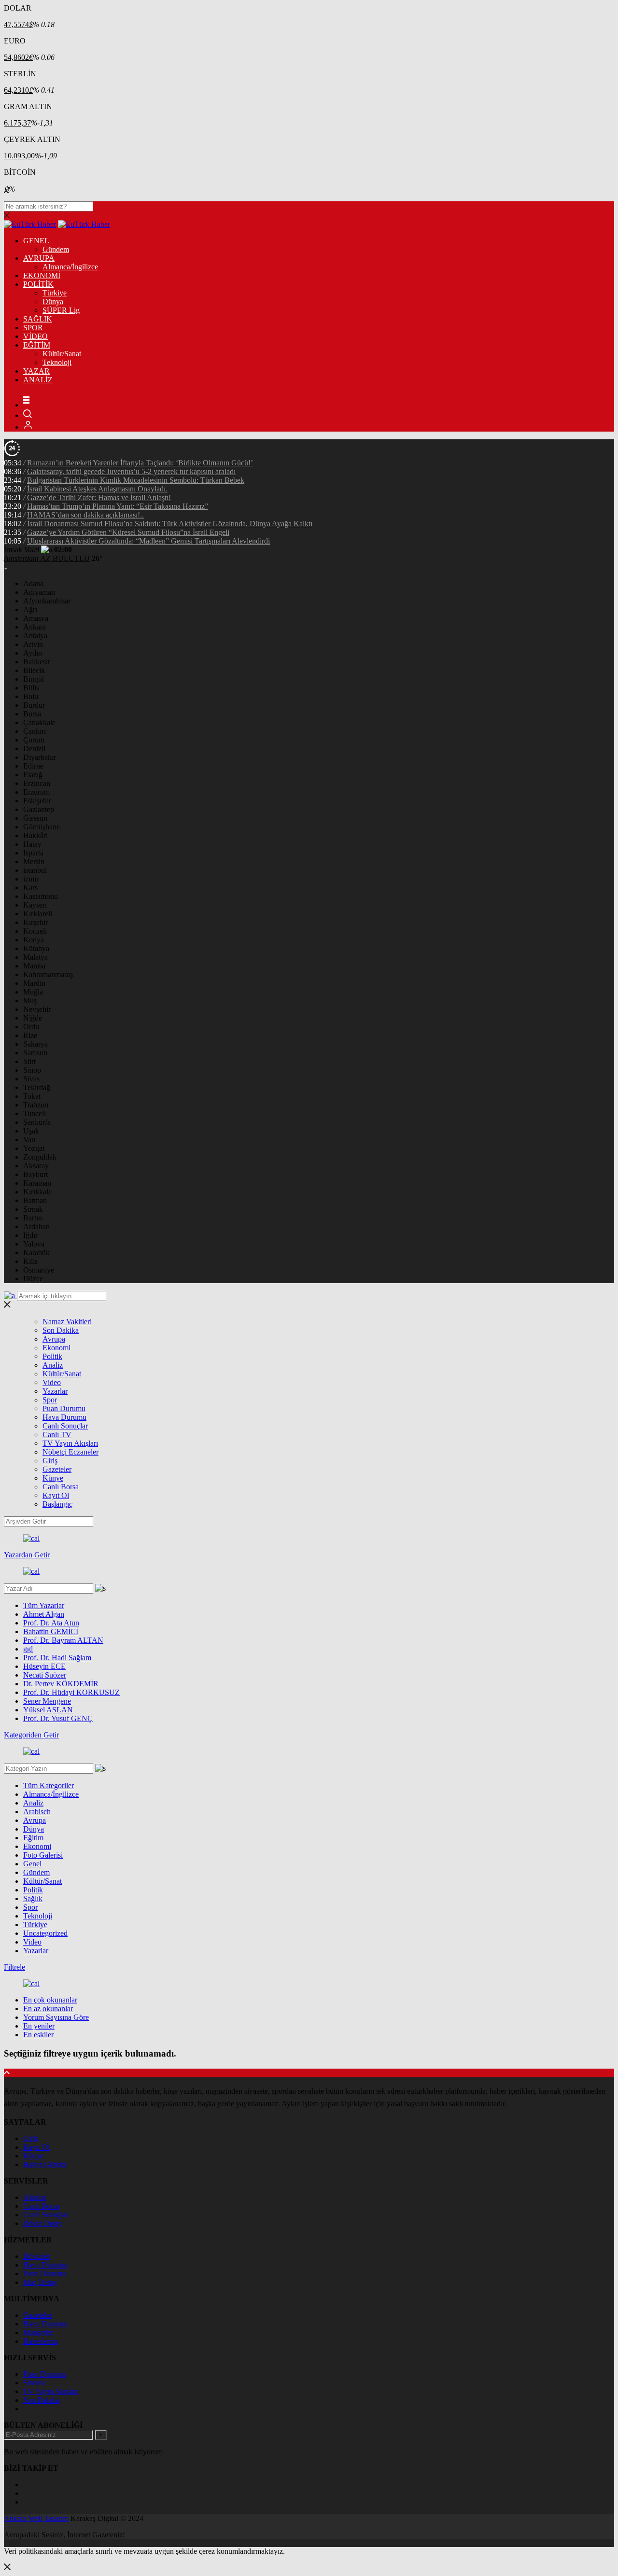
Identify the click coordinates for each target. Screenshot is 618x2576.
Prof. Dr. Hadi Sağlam (57, 1658)
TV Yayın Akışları (70, 1443)
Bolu (31, 696)
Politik (52, 1356)
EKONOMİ (42, 275)
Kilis (30, 1261)
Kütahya (36, 948)
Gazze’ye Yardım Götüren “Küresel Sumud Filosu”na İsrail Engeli (128, 532)
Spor (50, 1400)
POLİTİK (38, 284)
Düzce (33, 1279)
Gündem (56, 249)
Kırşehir (35, 922)
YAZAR (36, 371)
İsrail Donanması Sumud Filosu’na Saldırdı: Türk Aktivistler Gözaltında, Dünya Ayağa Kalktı (170, 524)
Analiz (53, 1365)
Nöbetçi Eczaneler (70, 1452)
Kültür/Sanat (62, 354)
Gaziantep (39, 809)
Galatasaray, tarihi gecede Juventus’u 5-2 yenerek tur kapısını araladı (131, 471)
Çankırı (35, 731)
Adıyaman (39, 592)
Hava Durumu (64, 1417)
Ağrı (30, 609)
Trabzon (36, 1105)
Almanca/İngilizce (70, 267)
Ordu (31, 1027)
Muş (30, 1001)
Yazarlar (55, 1391)
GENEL (36, 241)
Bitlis (31, 688)
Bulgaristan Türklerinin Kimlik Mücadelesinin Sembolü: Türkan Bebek (136, 480)
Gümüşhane (42, 827)
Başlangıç (57, 1504)
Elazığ (33, 775)
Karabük (36, 1253)
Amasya (36, 618)
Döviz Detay (43, 2223)
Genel (32, 1864)
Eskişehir (37, 801)
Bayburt (35, 1174)
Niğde (33, 1018)
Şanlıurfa (37, 1122)
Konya (34, 940)
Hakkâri (35, 835)
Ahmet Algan (44, 1614)
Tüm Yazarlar (44, 1605)
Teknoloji (57, 362)
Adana (33, 583)
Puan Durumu (64, 1408)
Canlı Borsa (61, 1487)
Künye (53, 1478)
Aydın (33, 653)
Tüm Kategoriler (49, 1785)
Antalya (35, 636)
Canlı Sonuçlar (65, 1426)
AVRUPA (39, 258)
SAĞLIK (38, 319)
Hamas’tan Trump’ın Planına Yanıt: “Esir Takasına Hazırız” (118, 506)
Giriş (50, 1461)
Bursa (32, 714)
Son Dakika (61, 1330)
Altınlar (35, 2197)
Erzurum (36, 792)
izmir (31, 879)
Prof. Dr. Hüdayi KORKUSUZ (71, 1692)
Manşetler (38, 2332)
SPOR (33, 328)
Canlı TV (57, 1435)
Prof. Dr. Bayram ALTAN (63, 1640)
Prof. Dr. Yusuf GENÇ (58, 1718)
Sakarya (35, 1044)
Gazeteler (57, 1469)
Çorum (34, 740)
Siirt (29, 1061)
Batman (35, 1200)
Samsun (35, 1053)
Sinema (35, 2383)
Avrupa (54, 1339)
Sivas (31, 1079)
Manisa (34, 966)
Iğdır (30, 1235)
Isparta (33, 853)
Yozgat (34, 1148)
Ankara (35, 627)
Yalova (34, 1244)
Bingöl (34, 679)
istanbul (35, 870)
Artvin (33, 644)
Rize (30, 1035)
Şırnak (33, 1209)
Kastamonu (41, 896)
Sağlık (33, 1898)
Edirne (33, 766)
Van (29, 1140)
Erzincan (37, 783)
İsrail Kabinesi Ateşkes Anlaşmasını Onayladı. (97, 489)
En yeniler (39, 2026)
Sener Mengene (47, 1701)
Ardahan (36, 1226)
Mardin (34, 983)
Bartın (33, 1218)
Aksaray (36, 1166)
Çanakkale (39, 722)
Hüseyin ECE (44, 1666)
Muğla (33, 992)
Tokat (32, 1096)
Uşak (31, 1131)
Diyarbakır (40, 757)
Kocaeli (35, 931)
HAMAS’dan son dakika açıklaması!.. (85, 515)
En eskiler (38, 2035)
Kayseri (35, 905)
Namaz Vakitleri (67, 1322)
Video (52, 1382)
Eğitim (33, 1838)
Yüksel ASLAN (48, 1710)
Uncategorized (45, 1933)
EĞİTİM (37, 345)
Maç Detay (40, 2282)
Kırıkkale (37, 1192)
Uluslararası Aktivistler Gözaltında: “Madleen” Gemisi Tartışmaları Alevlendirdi (148, 541)
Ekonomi (56, 1348)
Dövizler (36, 2256)
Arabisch (37, 1812)
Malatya (35, 957)
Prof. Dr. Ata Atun (51, 1623)
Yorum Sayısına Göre (56, 2017)
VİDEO (35, 336)
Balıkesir (37, 662)
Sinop (32, 1070)
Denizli (34, 749)
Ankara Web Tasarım (36, 2518)
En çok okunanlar (50, 2000)
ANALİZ (38, 380)
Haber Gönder (45, 2164)
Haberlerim (40, 2341)
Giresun (35, 818)
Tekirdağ (37, 1087)
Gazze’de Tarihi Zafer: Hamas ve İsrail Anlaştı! (99, 497)
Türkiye (55, 293)
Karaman (37, 1183)
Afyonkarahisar (47, 601)
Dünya (53, 301)
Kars (30, 888)
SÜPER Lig (61, 310)
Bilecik (34, 670)
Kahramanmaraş (48, 974)
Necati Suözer (45, 1675)
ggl (28, 1649)
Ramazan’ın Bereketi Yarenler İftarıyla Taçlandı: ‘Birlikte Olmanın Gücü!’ (140, 463)
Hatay (32, 844)
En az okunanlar (48, 2009)
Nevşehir (37, 1009)
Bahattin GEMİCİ (51, 1631)
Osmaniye (39, 1270)
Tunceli (35, 1113)
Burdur (34, 705)
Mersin (34, 861)
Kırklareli (38, 914)
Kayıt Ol (56, 1495)
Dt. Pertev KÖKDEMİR (61, 1684)
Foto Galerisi (43, 1855)
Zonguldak (40, 1157)
